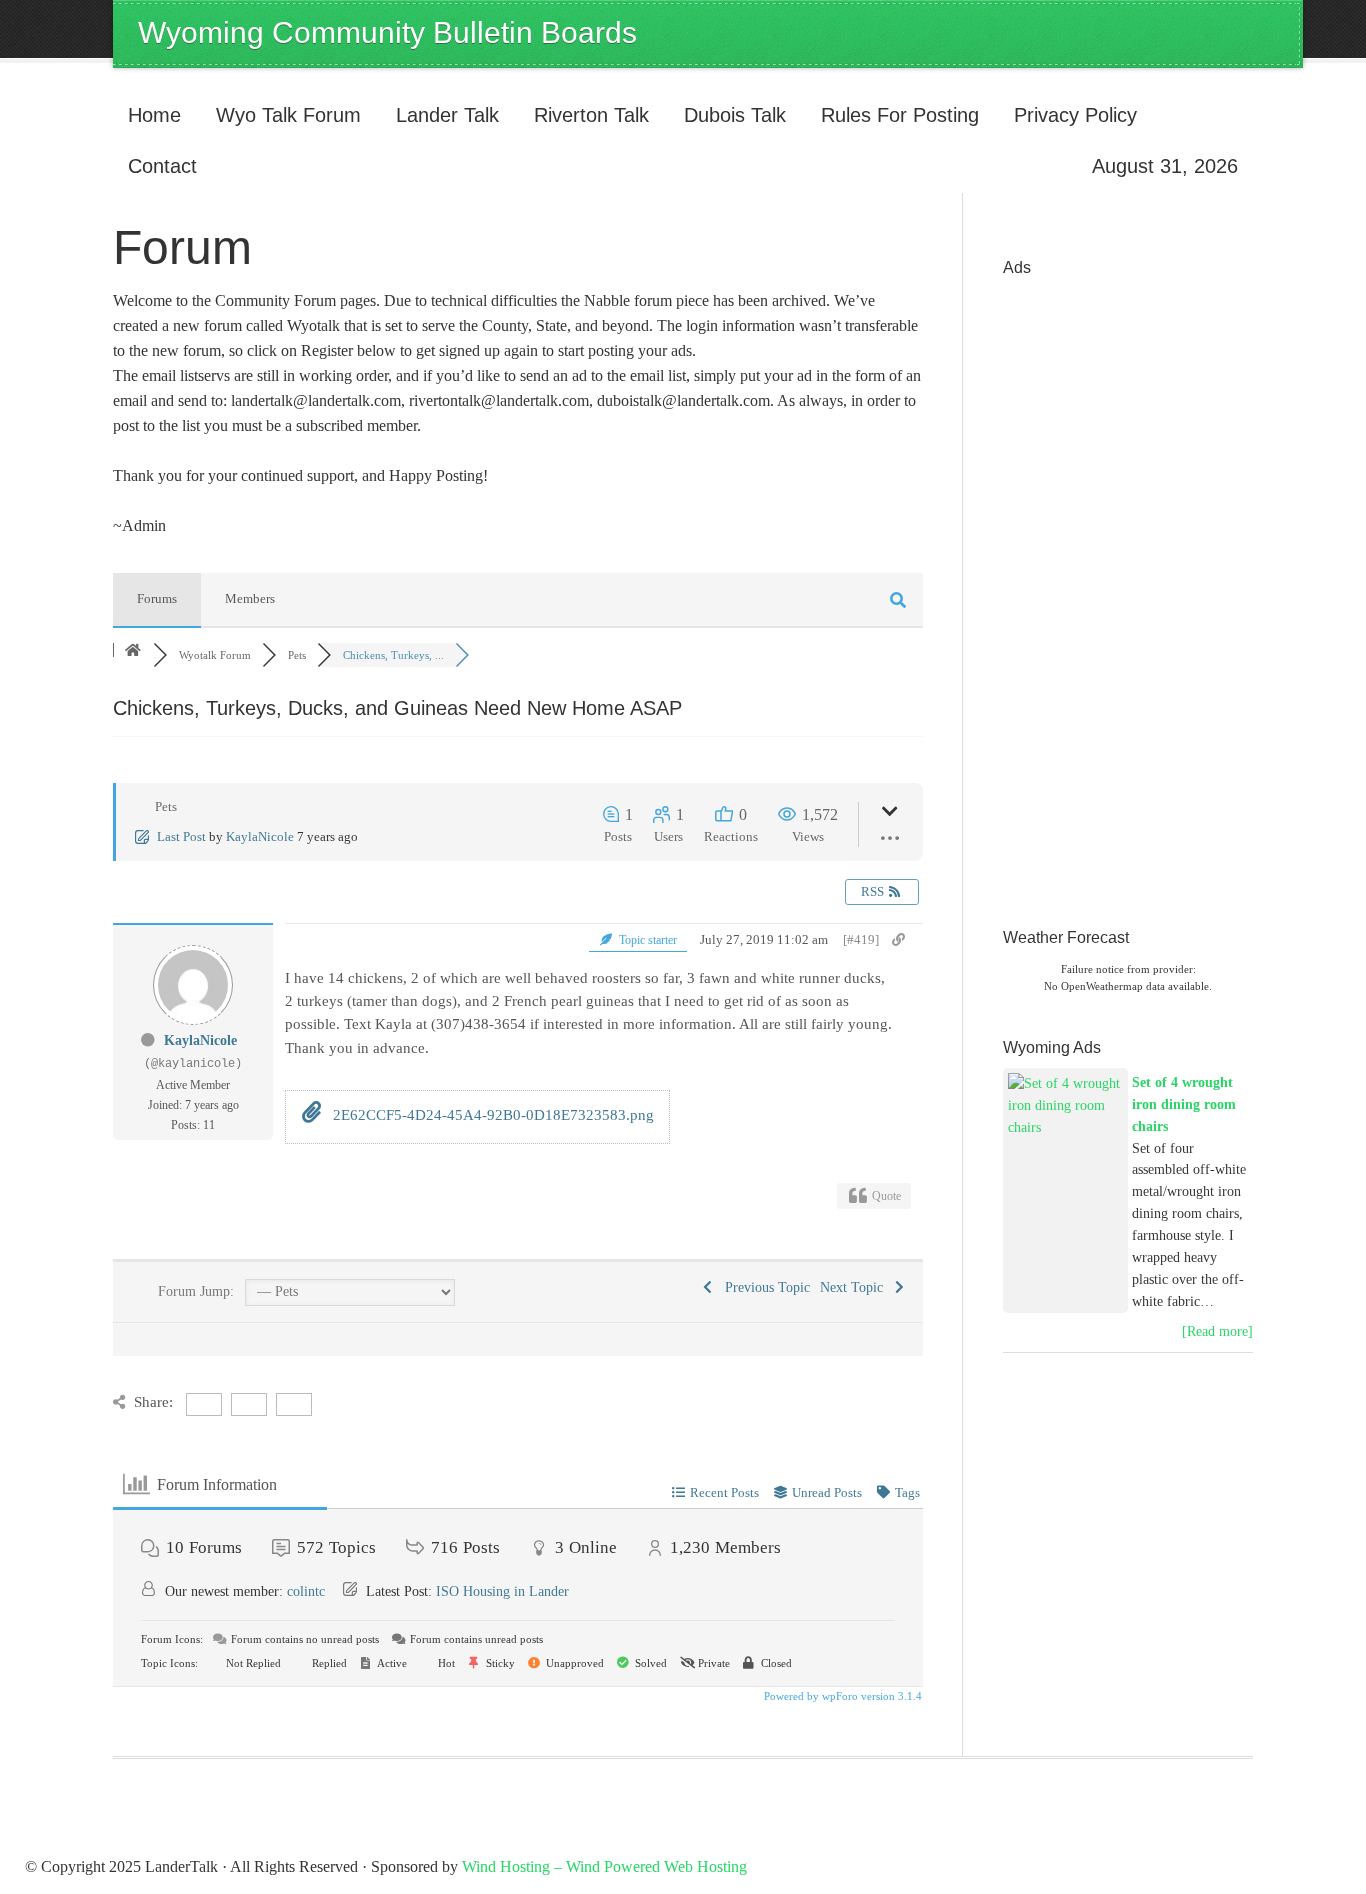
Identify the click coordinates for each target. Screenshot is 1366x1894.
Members (250, 598)
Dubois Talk (727, 115)
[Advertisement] (1083, 588)
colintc (306, 1591)
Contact (162, 166)
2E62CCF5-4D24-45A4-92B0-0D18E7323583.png (491, 1115)
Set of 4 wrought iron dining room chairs (1184, 1104)
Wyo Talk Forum (288, 115)
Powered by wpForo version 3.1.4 (841, 1696)
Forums (157, 598)
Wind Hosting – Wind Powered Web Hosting (604, 1866)
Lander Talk (440, 115)
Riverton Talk (584, 115)
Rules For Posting (900, 115)
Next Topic (855, 1287)
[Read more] (1217, 1331)
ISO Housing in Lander (502, 1591)
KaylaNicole (260, 836)
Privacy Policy (1075, 115)
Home (154, 115)
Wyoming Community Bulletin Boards (387, 32)
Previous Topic (763, 1287)
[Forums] (133, 651)
